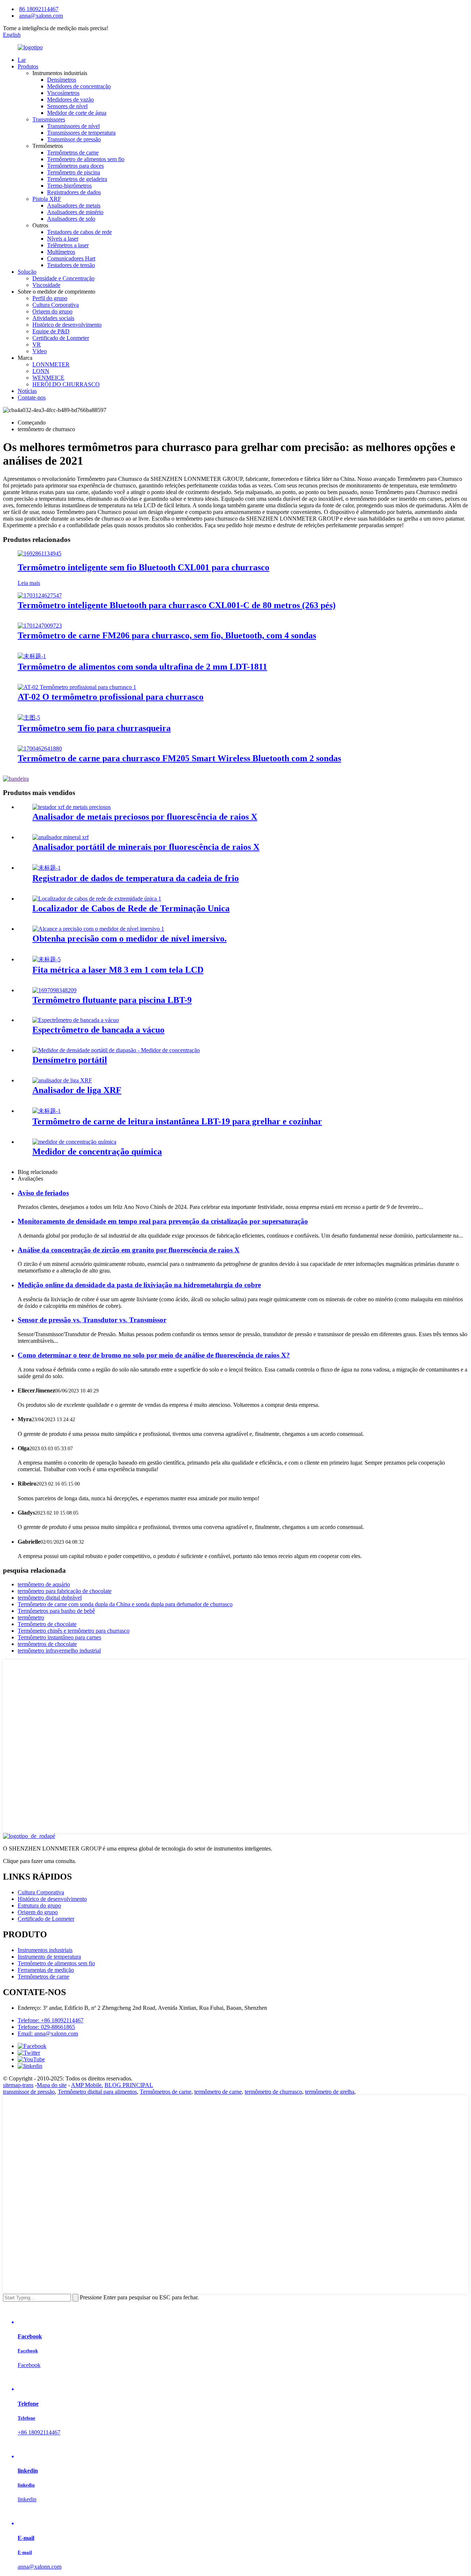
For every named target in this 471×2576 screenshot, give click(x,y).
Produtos (28, 66)
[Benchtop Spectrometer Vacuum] (76, 1020)
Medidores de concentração (79, 86)
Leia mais (29, 583)
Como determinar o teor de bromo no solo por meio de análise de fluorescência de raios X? (154, 1355)
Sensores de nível (67, 106)
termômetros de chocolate (47, 1644)
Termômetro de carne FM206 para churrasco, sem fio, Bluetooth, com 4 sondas (167, 635)
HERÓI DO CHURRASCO (66, 384)
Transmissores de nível (73, 126)
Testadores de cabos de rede (79, 232)
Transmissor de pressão (74, 139)
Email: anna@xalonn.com (48, 2034)
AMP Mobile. (87, 2085)
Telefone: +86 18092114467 (51, 2020)
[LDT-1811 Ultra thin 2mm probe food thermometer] (32, 656)
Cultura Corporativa (56, 305)
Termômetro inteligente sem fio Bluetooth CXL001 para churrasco (144, 567)
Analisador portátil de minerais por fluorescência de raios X (146, 847)
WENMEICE (48, 378)
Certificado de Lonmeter (61, 338)
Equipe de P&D (51, 331)
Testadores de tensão (71, 265)
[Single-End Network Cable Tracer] (97, 899)
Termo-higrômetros (69, 186)
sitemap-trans (18, 2085)
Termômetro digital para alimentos (97, 2092)
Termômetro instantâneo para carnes (59, 1637)
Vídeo (40, 351)
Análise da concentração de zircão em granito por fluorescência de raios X (129, 1250)
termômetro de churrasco (273, 2092)
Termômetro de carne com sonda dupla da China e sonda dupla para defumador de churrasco (125, 1604)
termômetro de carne (218, 2092)
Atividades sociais (53, 318)
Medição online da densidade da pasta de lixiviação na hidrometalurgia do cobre (139, 1285)
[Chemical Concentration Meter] (74, 1142)
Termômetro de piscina (74, 172)
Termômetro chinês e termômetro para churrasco (74, 1631)
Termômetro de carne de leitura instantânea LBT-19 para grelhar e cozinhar (177, 1121)
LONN (41, 371)
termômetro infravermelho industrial (59, 1651)
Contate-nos (32, 398)
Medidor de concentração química (97, 1152)
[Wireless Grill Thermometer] (29, 718)
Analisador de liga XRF (77, 1090)
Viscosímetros (63, 93)
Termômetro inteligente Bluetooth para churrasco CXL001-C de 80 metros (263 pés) (177, 605)
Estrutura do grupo (39, 1906)
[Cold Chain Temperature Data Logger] (47, 868)
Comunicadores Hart (71, 258)
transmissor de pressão (29, 2092)
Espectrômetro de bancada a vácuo (98, 1030)
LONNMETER (51, 364)
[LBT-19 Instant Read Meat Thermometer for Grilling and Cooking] (47, 1111)
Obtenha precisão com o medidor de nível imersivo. (130, 938)
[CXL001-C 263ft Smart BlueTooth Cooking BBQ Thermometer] (40, 595)
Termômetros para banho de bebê (56, 1611)
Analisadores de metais (74, 205)
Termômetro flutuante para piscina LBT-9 (112, 1000)
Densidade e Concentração (63, 278)
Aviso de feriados (43, 1193)
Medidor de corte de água (77, 113)
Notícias (27, 391)
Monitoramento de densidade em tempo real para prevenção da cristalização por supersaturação (163, 1221)
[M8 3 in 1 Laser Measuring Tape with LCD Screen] (47, 959)
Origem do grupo (52, 311)
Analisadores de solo (71, 219)
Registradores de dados (74, 192)
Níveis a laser (63, 239)
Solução (27, 272)
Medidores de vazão (70, 100)
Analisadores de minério (75, 212)
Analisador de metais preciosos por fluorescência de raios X (145, 817)
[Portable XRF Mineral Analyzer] (61, 837)
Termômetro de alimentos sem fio (86, 159)
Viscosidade (46, 285)
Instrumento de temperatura (49, 1957)
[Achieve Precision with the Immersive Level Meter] (98, 929)
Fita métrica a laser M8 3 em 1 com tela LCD (118, 970)
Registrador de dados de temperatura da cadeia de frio (136, 878)
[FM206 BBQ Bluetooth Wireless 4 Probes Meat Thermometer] (40, 626)
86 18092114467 (39, 9)
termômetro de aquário (44, 1584)
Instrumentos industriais (45, 1950)
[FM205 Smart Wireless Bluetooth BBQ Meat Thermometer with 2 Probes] (40, 748)
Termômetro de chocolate (47, 1624)
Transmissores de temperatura (81, 133)
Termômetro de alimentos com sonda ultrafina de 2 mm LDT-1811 (142, 667)
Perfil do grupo (50, 298)
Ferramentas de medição (46, 1970)
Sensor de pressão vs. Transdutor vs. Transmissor (92, 1320)
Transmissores (49, 119)
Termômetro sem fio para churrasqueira (94, 728)
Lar (22, 60)
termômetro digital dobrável (50, 1598)
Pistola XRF (47, 199)
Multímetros (61, 252)
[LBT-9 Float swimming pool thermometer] (54, 990)
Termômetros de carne (73, 152)
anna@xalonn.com (41, 16)
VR (37, 345)
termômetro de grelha (330, 2092)
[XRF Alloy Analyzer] (62, 1080)
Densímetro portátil (70, 1060)
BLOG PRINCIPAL (129, 2085)
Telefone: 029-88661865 (46, 2027)
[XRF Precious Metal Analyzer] (72, 807)
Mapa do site (52, 2085)
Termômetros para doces (75, 166)
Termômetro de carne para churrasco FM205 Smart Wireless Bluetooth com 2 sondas (179, 758)
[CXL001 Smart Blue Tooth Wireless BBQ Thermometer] (40, 553)
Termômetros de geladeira (77, 179)
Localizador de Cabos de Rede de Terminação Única (131, 908)
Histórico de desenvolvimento (67, 325)
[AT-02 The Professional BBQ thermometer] (77, 687)
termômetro (31, 1617)
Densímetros (62, 80)
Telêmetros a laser (68, 245)
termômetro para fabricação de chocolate (65, 1591)
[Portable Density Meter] (116, 1050)
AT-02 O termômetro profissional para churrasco (111, 697)
